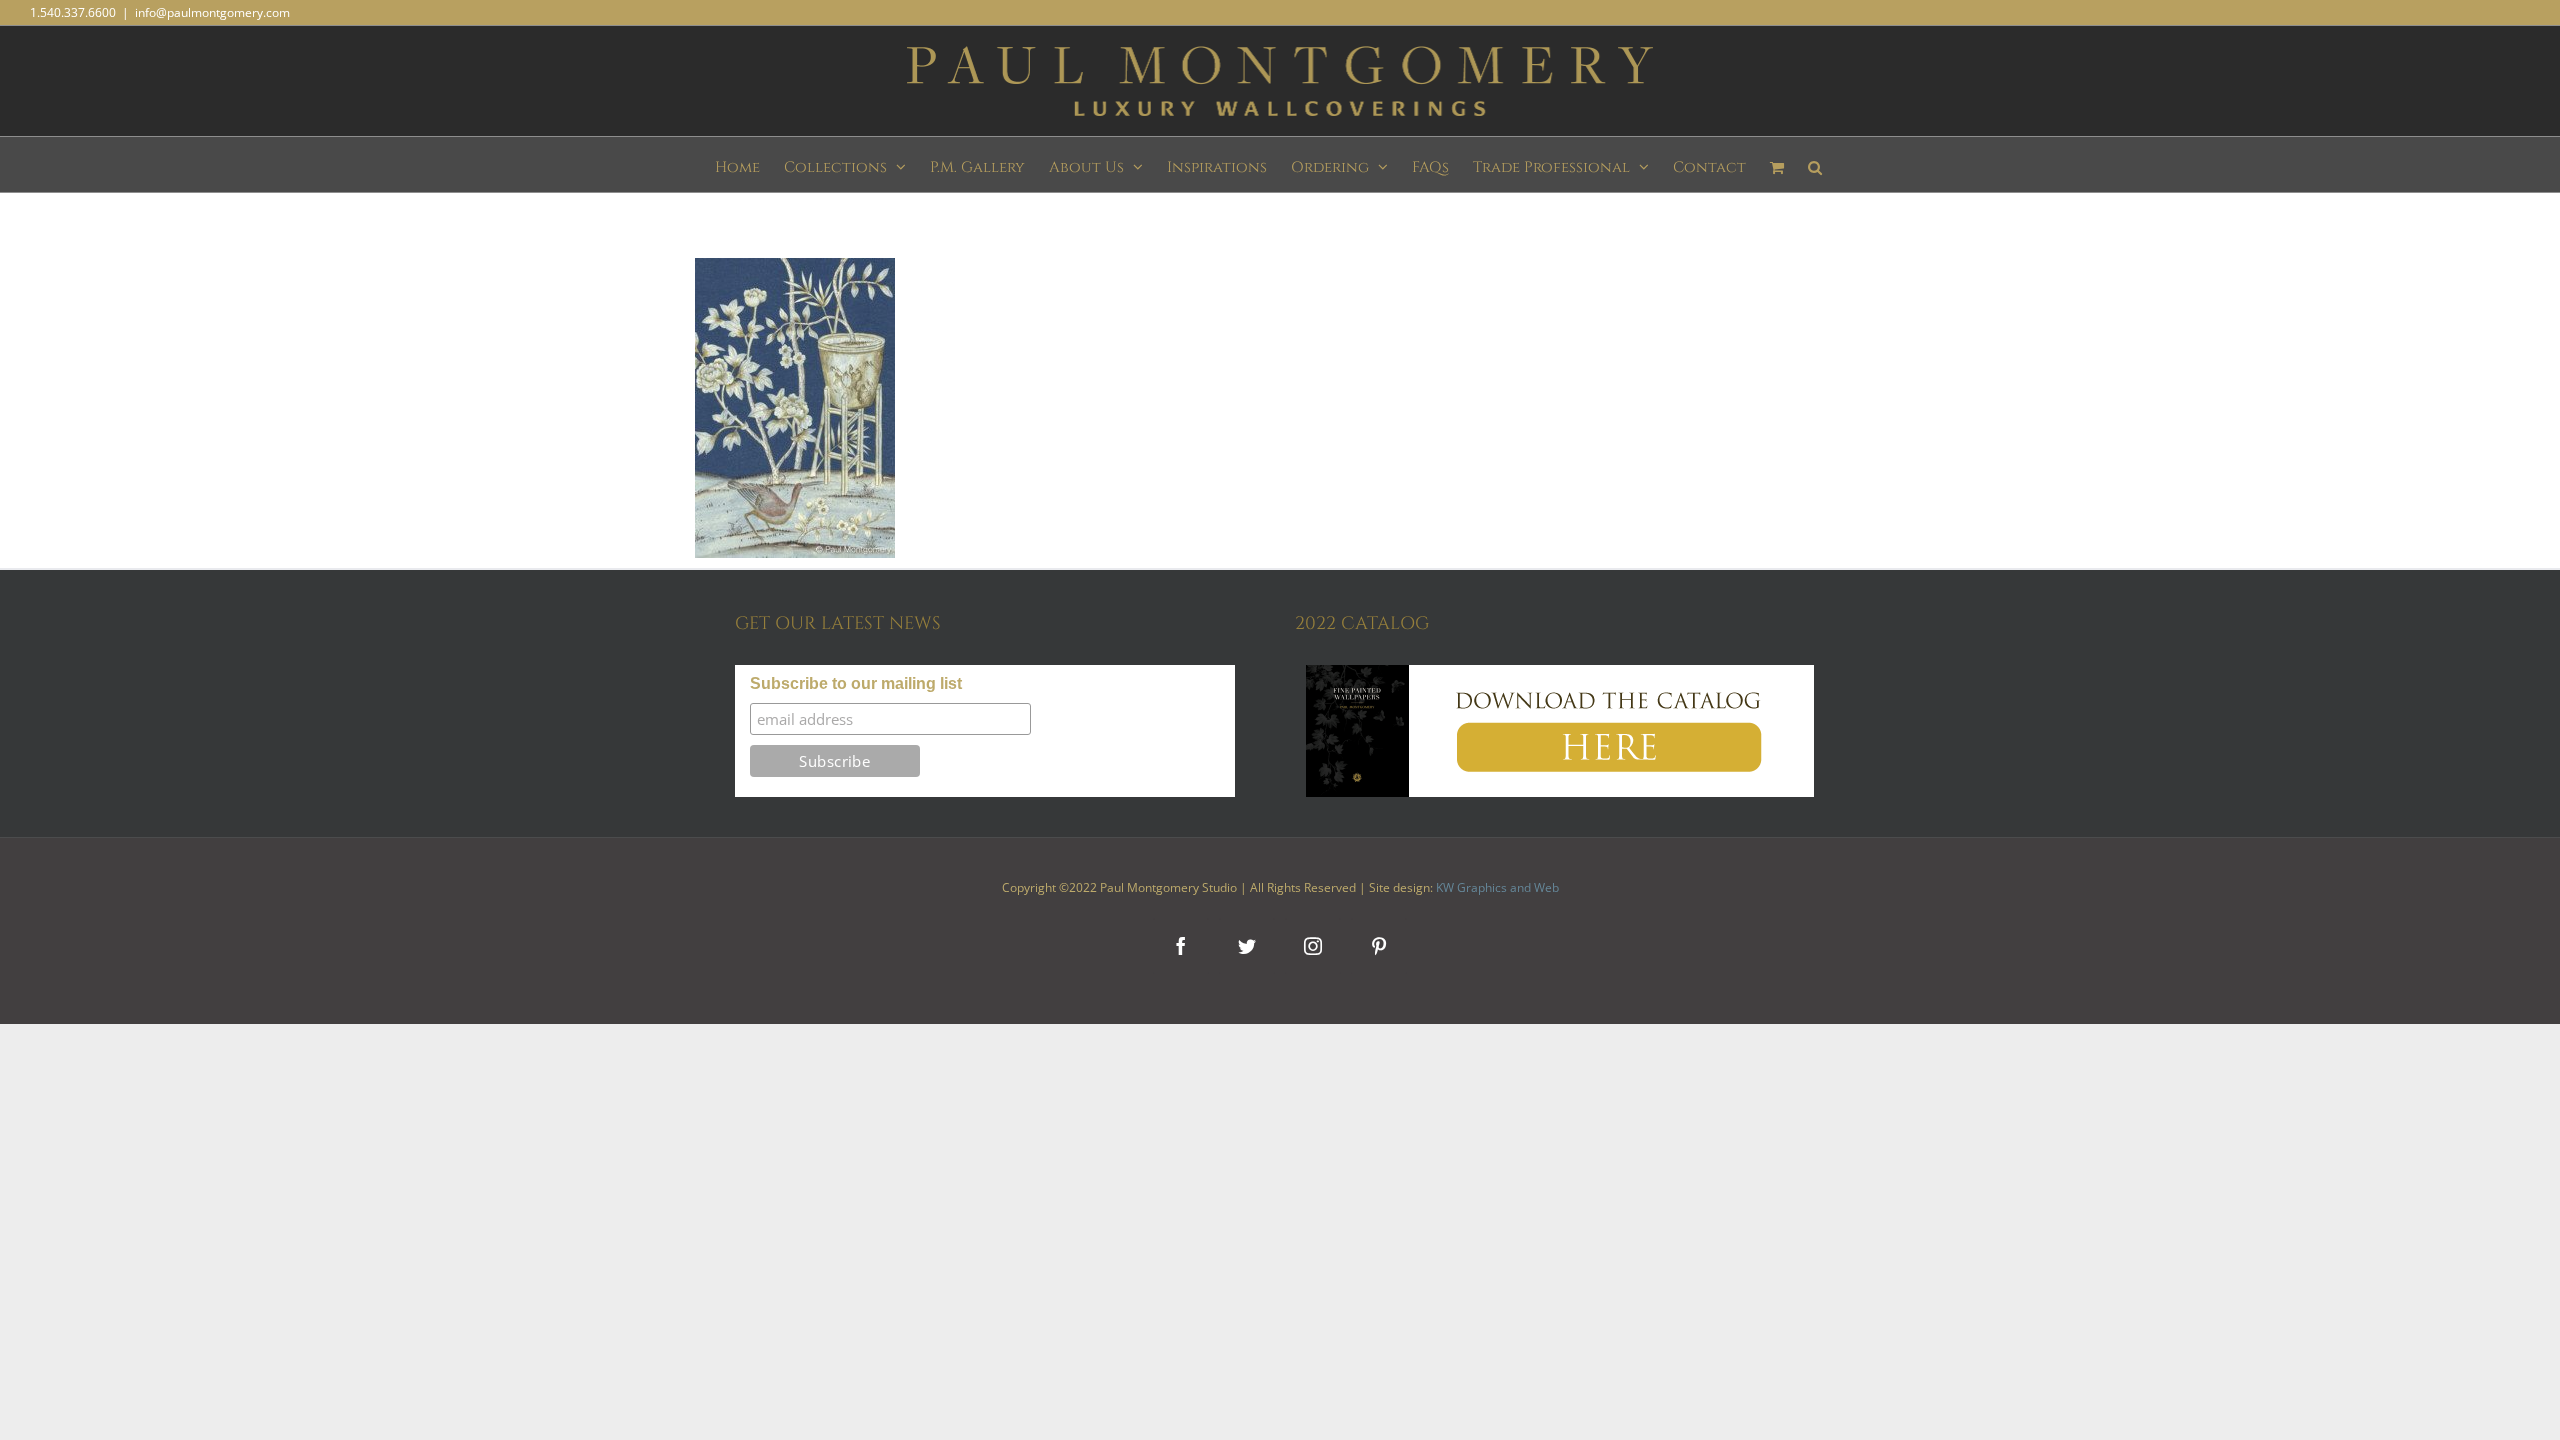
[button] (1815, 164)
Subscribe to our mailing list (856, 683)
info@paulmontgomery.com (212, 12)
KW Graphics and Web (1497, 887)
